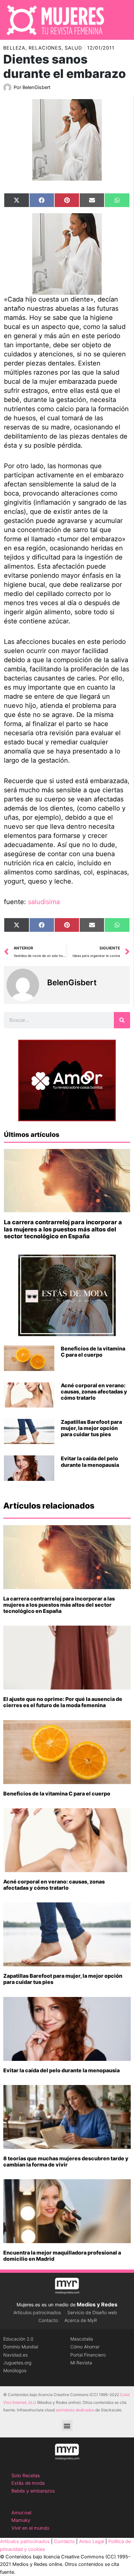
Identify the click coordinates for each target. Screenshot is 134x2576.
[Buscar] (122, 1020)
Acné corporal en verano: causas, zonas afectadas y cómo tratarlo (94, 1392)
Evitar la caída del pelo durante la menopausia (90, 1461)
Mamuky (21, 2520)
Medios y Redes (97, 2304)
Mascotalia (82, 2339)
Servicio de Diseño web (92, 2312)
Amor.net (21, 2513)
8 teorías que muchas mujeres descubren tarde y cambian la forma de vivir (66, 2161)
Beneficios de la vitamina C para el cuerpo (93, 1352)
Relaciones (45, 48)
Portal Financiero (88, 2355)
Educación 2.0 (18, 2339)
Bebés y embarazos (33, 2491)
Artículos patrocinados (37, 2312)
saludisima (44, 902)
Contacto (48, 2320)
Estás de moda (28, 2483)
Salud (73, 48)
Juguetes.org (17, 2363)
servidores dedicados (75, 2410)
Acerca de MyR (81, 2320)
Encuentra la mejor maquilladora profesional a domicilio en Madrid (62, 2256)
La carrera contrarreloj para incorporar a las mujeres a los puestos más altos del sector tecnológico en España (63, 1229)
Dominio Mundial (21, 2347)
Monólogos (15, 2370)
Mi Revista (81, 2363)
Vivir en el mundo (30, 2528)
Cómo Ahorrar (85, 2347)
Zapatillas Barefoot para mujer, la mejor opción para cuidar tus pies (91, 1428)
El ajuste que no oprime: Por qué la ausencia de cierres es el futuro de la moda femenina (63, 1702)
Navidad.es (15, 2355)
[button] (67, 2426)
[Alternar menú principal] (121, 20)
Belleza (14, 48)
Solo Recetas (26, 2476)
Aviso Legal (92, 2541)
